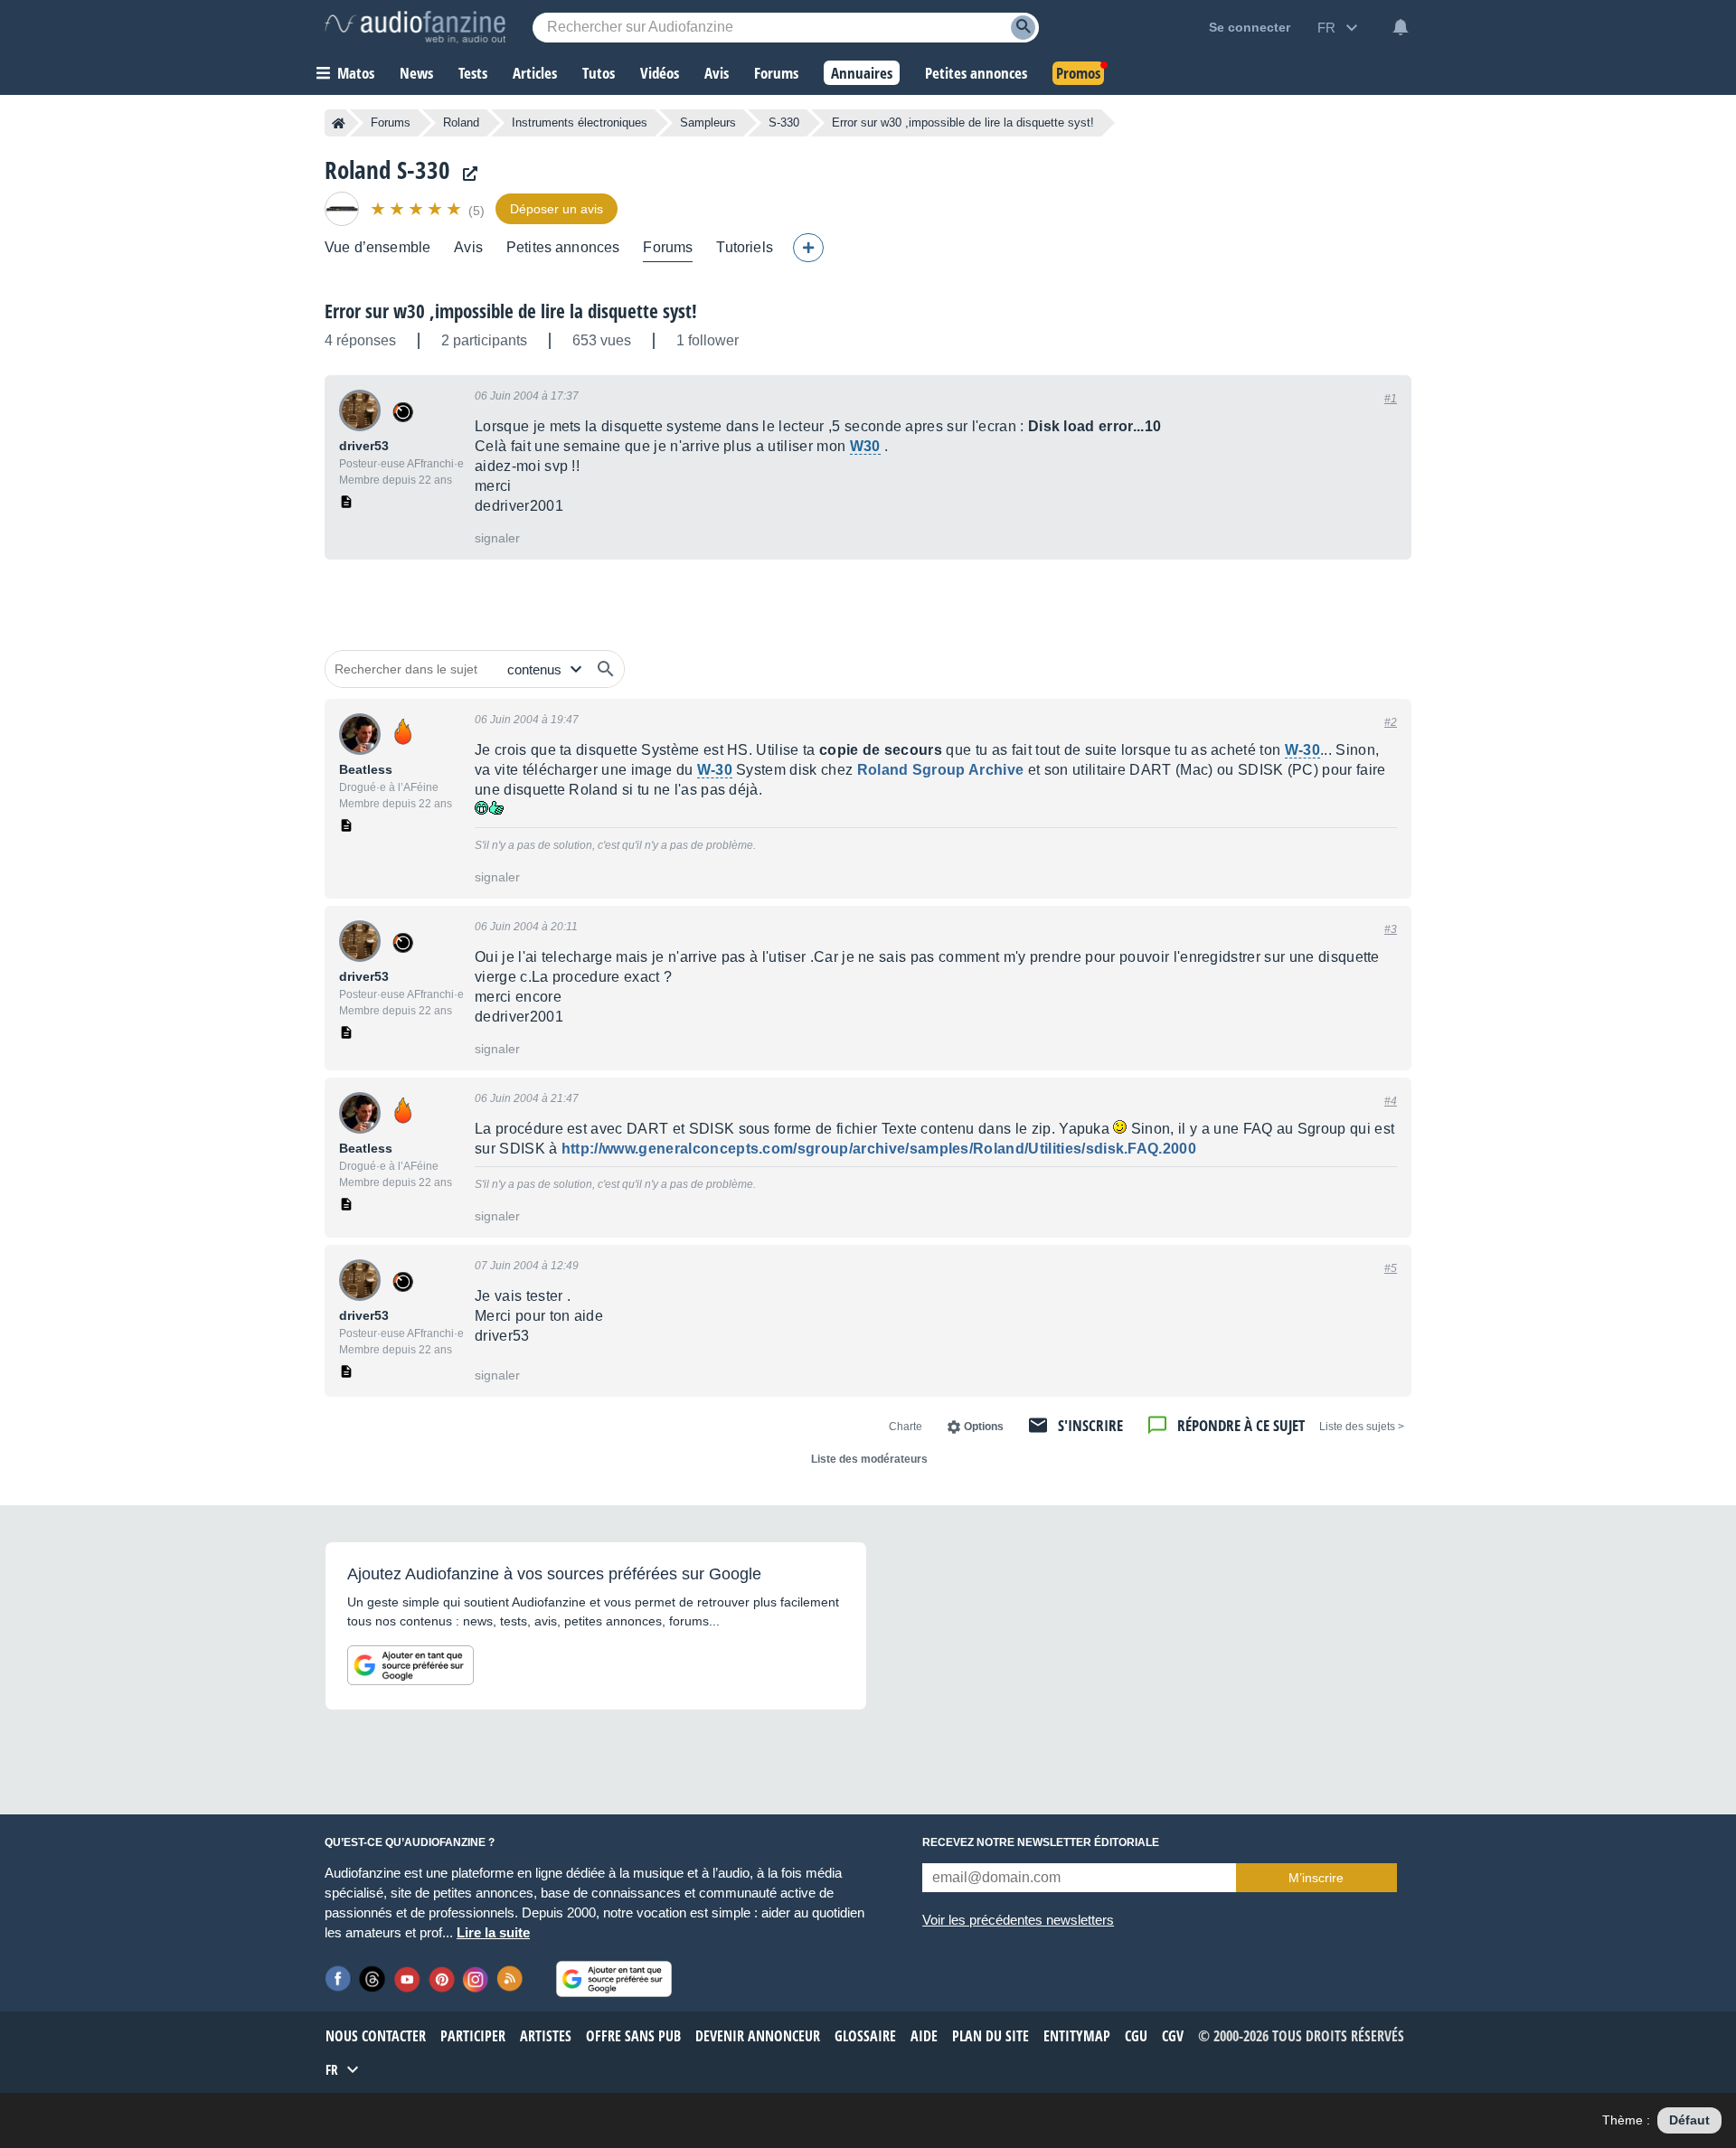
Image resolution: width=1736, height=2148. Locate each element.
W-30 (1302, 750)
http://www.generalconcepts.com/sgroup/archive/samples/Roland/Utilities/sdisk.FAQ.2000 (879, 1149)
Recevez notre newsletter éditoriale (1041, 1842)
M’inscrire (1316, 1878)
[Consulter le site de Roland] (466, 174)
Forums (391, 122)
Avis (468, 247)
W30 (865, 446)
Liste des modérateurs (869, 1459)
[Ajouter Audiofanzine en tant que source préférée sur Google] (410, 1665)
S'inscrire (1090, 1425)
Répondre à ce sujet (1241, 1425)
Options (984, 1427)
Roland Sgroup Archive (941, 770)
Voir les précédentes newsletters (1018, 1920)
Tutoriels (744, 247)
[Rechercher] (606, 669)
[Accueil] (339, 123)
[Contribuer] (808, 248)
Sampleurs (708, 122)
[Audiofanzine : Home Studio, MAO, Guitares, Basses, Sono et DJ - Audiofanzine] (415, 27)
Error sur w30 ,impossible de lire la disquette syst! (511, 311)
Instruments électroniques (580, 122)
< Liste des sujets (1362, 1427)
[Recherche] (1023, 28)
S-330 (784, 122)
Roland (461, 122)
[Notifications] (1401, 27)
